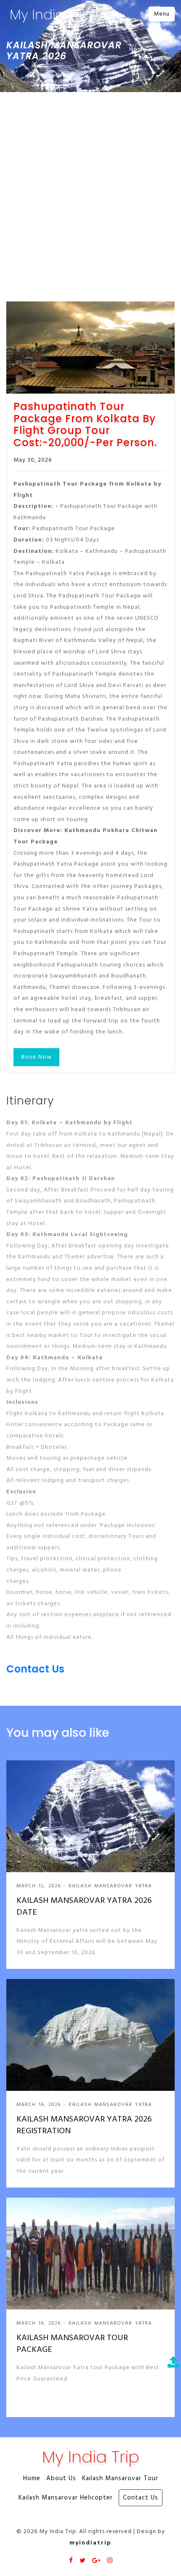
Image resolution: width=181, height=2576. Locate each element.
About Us (61, 2479)
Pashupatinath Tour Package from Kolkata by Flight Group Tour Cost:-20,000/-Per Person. (85, 425)
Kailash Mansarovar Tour (120, 2479)
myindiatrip (90, 2543)
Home (138, 49)
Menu (162, 14)
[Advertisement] (90, 187)
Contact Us (146, 63)
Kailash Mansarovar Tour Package (72, 2344)
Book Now (36, 1057)
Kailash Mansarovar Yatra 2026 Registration (84, 2125)
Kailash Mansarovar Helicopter (66, 2498)
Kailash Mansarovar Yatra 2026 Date (84, 1907)
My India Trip (51, 15)
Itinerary (30, 1101)
